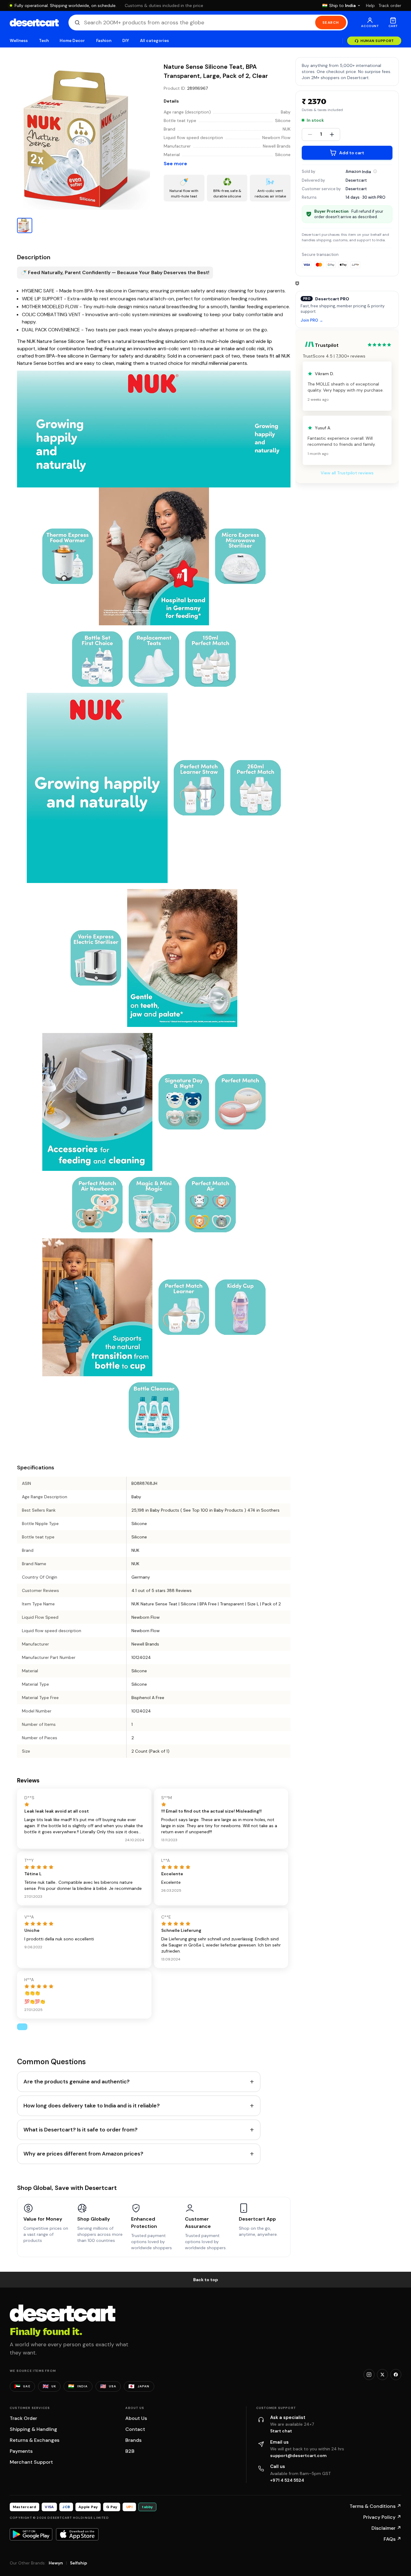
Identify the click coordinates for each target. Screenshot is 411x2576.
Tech (44, 41)
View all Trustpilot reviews (347, 473)
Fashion (104, 41)
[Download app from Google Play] (31, 2534)
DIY (126, 41)
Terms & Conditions (375, 2506)
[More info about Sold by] (375, 171)
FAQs (392, 2539)
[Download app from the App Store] (77, 2534)
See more (175, 164)
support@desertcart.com (298, 2456)
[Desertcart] (34, 23)
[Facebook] (396, 2375)
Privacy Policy (382, 2517)
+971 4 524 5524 (287, 2480)
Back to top (206, 2280)
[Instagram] (369, 2375)
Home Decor (72, 41)
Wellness (19, 41)
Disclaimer (386, 2528)
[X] (382, 2375)
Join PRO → (312, 320)
